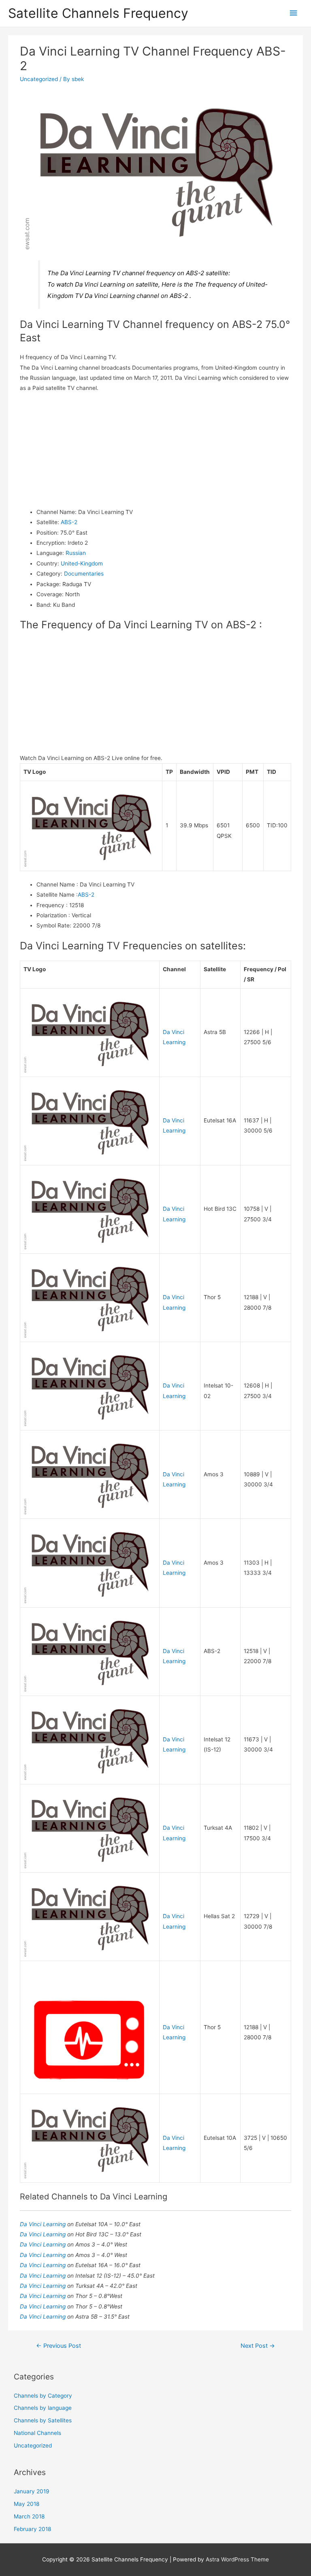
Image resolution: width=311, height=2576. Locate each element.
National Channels (37, 2433)
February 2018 (32, 2529)
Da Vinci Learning (44, 2224)
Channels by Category (43, 2396)
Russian (76, 553)
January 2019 (32, 2491)
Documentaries (84, 574)
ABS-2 (69, 522)
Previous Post (59, 2346)
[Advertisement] (156, 450)
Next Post (258, 2346)
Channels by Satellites (43, 2420)
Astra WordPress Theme (237, 2559)
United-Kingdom (82, 563)
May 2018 (27, 2504)
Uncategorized (39, 79)
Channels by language (43, 2408)
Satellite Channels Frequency (98, 13)
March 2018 (29, 2516)
